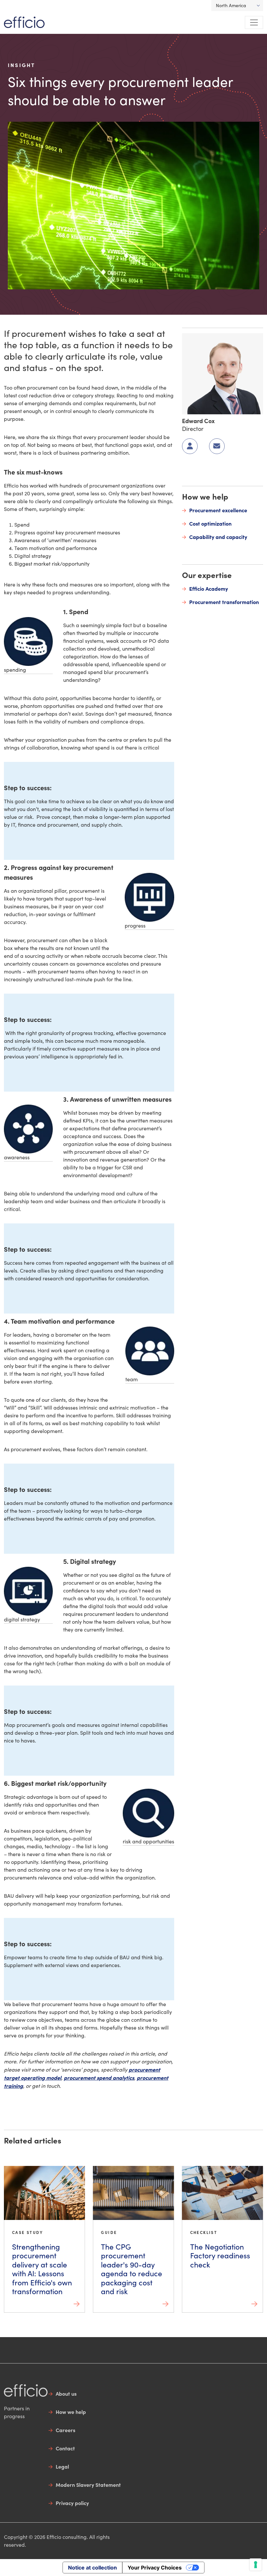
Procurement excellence (218, 510)
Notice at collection (92, 2568)
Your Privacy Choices (155, 2568)
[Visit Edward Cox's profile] (223, 373)
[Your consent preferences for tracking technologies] (256, 2565)
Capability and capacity (218, 537)
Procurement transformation (224, 602)
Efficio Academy (209, 588)
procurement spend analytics (99, 2077)
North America (231, 5)
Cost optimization (210, 523)
